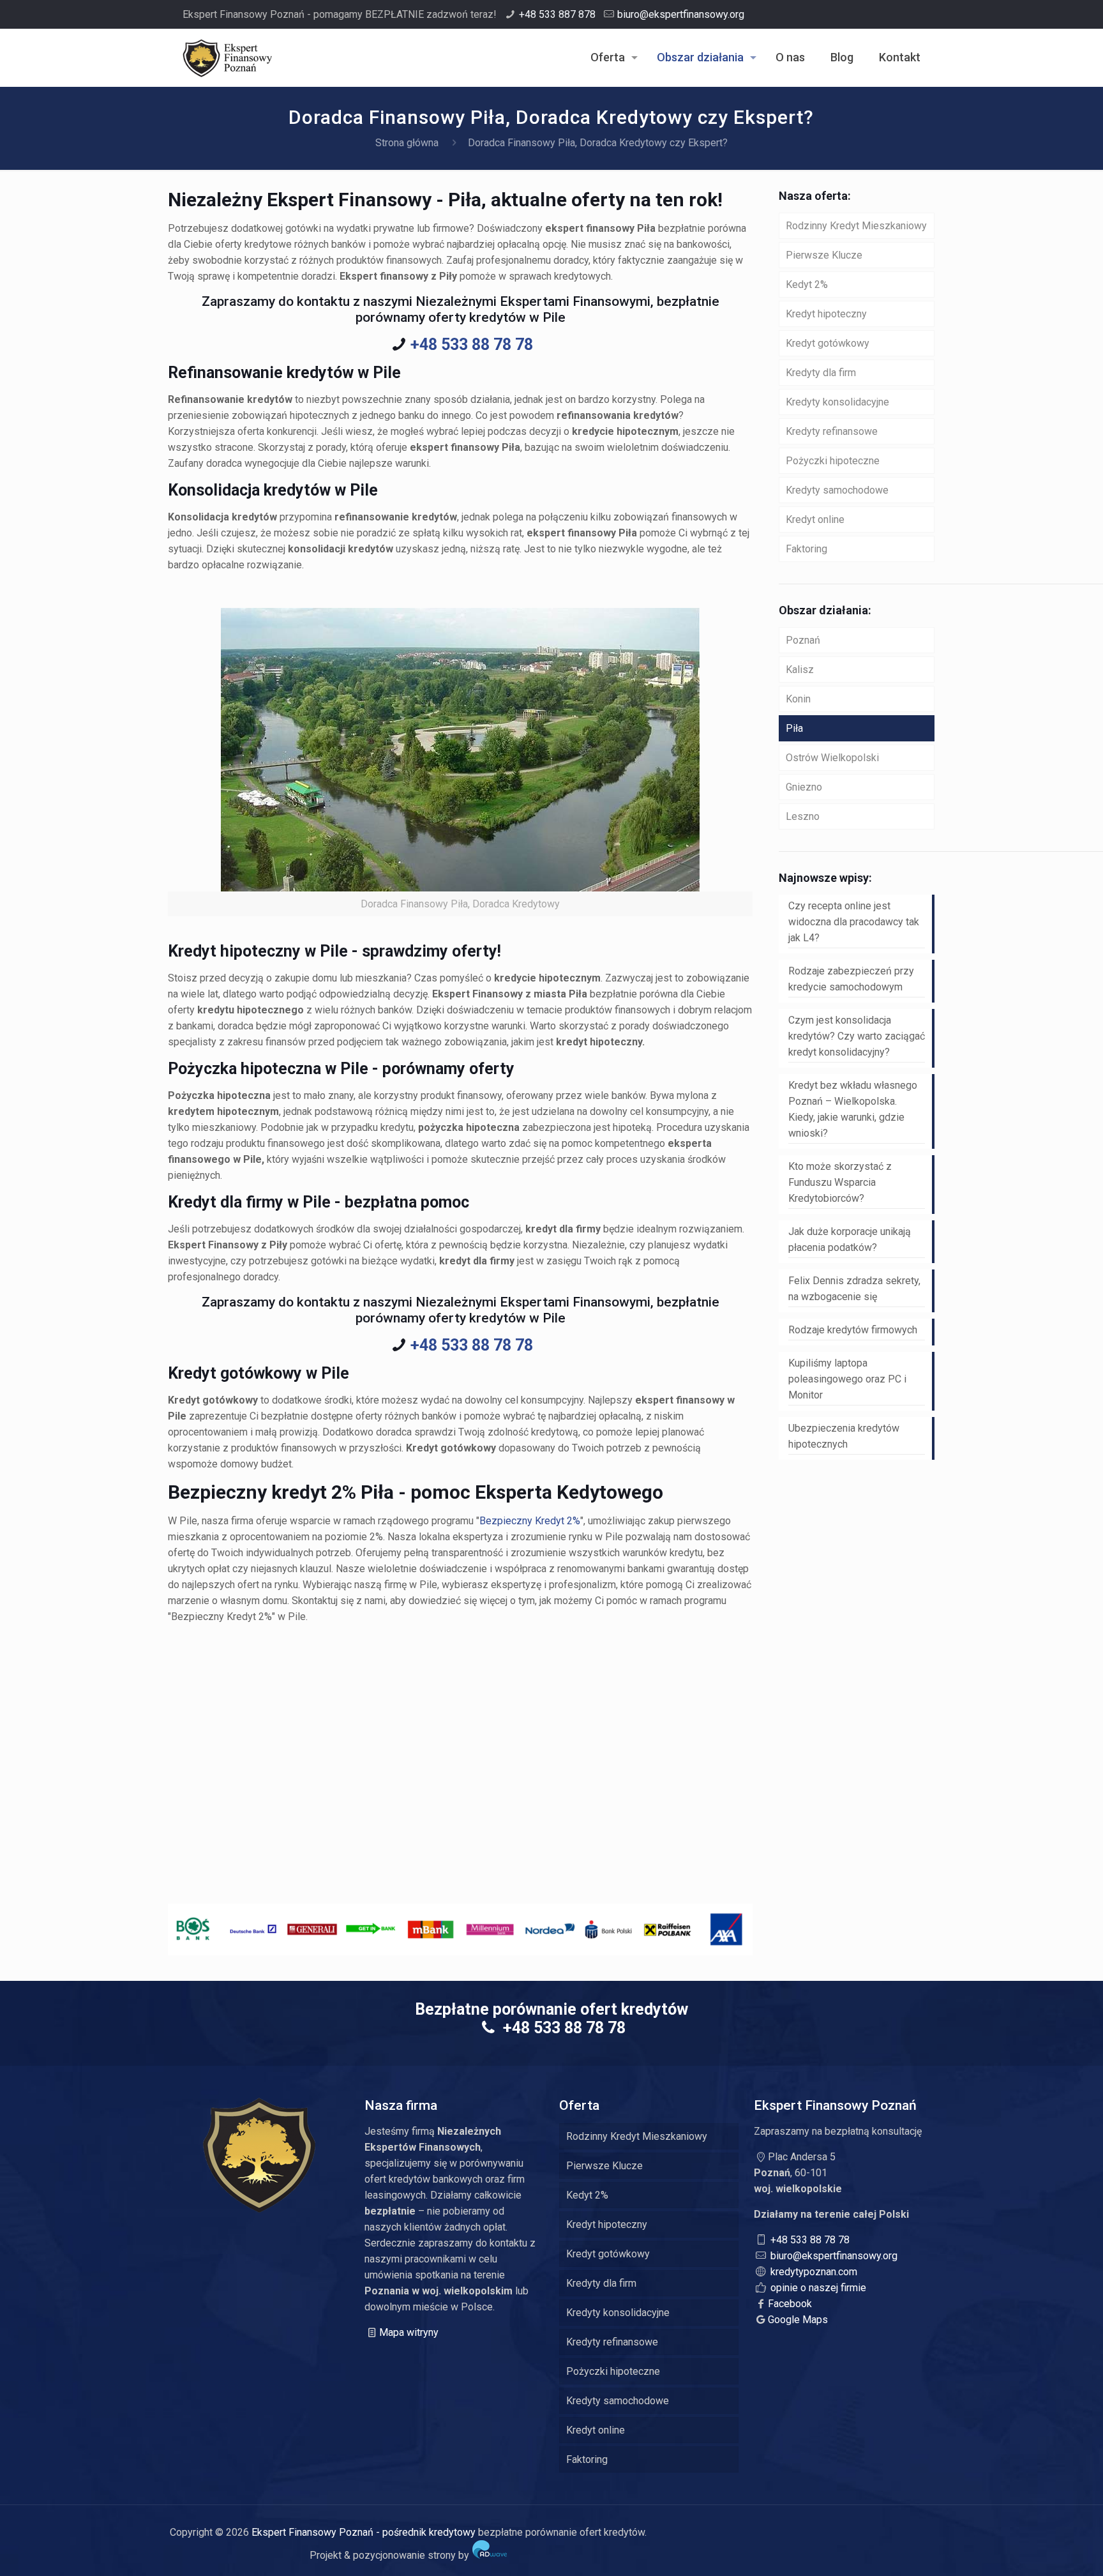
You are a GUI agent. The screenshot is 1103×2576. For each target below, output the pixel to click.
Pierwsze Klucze (824, 255)
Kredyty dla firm (821, 373)
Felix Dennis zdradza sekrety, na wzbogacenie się (854, 1289)
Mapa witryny (409, 2332)
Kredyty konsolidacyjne (837, 402)
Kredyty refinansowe (832, 431)
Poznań (803, 640)
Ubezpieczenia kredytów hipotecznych (844, 1436)
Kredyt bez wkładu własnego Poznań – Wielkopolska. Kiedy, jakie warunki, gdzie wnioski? (853, 1109)
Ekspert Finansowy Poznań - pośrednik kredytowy (364, 2532)
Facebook (790, 2304)
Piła (794, 728)
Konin (798, 699)
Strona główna (407, 143)
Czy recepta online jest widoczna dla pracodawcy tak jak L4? (854, 922)
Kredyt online (815, 519)
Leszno (803, 816)
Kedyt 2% (807, 284)
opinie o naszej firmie (818, 2288)
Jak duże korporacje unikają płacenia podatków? (850, 1239)
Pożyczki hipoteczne (833, 461)
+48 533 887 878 (557, 14)
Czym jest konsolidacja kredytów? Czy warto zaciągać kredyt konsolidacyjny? (857, 1036)
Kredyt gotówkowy (828, 343)
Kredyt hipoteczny (826, 314)
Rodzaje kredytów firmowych (853, 1330)
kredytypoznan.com (814, 2272)
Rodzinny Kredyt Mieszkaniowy (856, 226)
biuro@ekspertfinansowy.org (681, 14)
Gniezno (804, 787)
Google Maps (798, 2320)
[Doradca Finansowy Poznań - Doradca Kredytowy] (227, 57)
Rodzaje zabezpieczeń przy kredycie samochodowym (851, 979)
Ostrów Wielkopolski (832, 758)
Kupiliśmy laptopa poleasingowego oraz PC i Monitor (847, 1379)
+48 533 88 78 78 (472, 345)
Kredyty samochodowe (837, 490)
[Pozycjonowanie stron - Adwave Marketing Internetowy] (490, 2555)
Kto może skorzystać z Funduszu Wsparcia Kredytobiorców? (840, 1182)
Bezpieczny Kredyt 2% (530, 1521)
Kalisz (800, 670)
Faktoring (807, 549)
